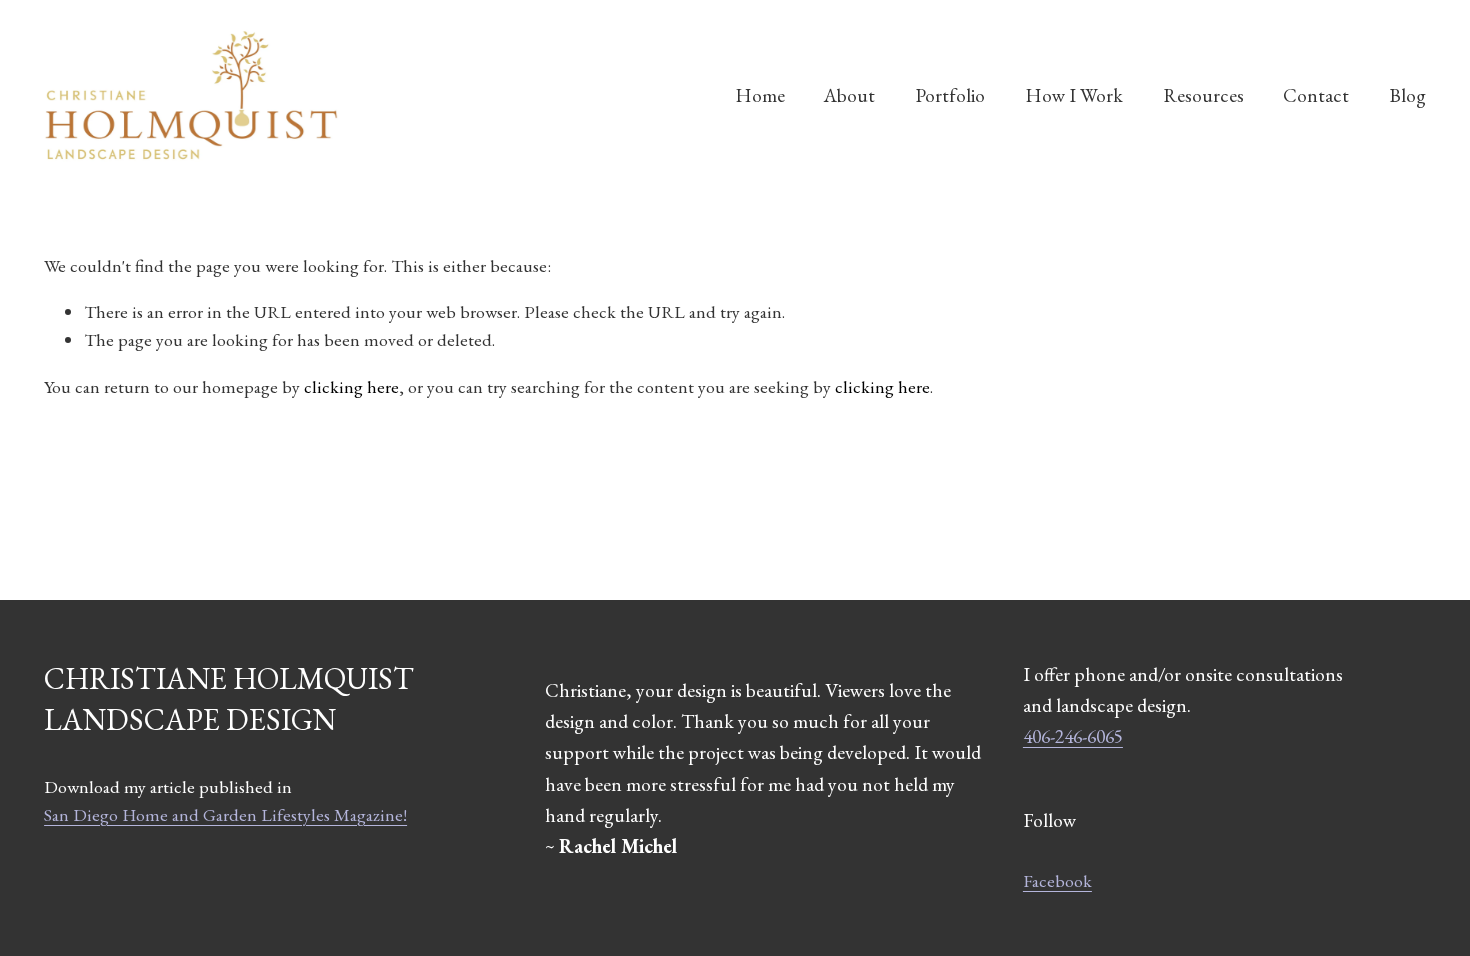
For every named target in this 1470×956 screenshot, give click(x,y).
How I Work (1074, 95)
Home (760, 95)
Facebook (1057, 880)
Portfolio (950, 95)
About (849, 95)
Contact (1316, 95)
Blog (1407, 95)
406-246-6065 (1073, 736)
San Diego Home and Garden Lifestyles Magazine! (225, 814)
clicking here (351, 386)
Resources (1203, 95)
